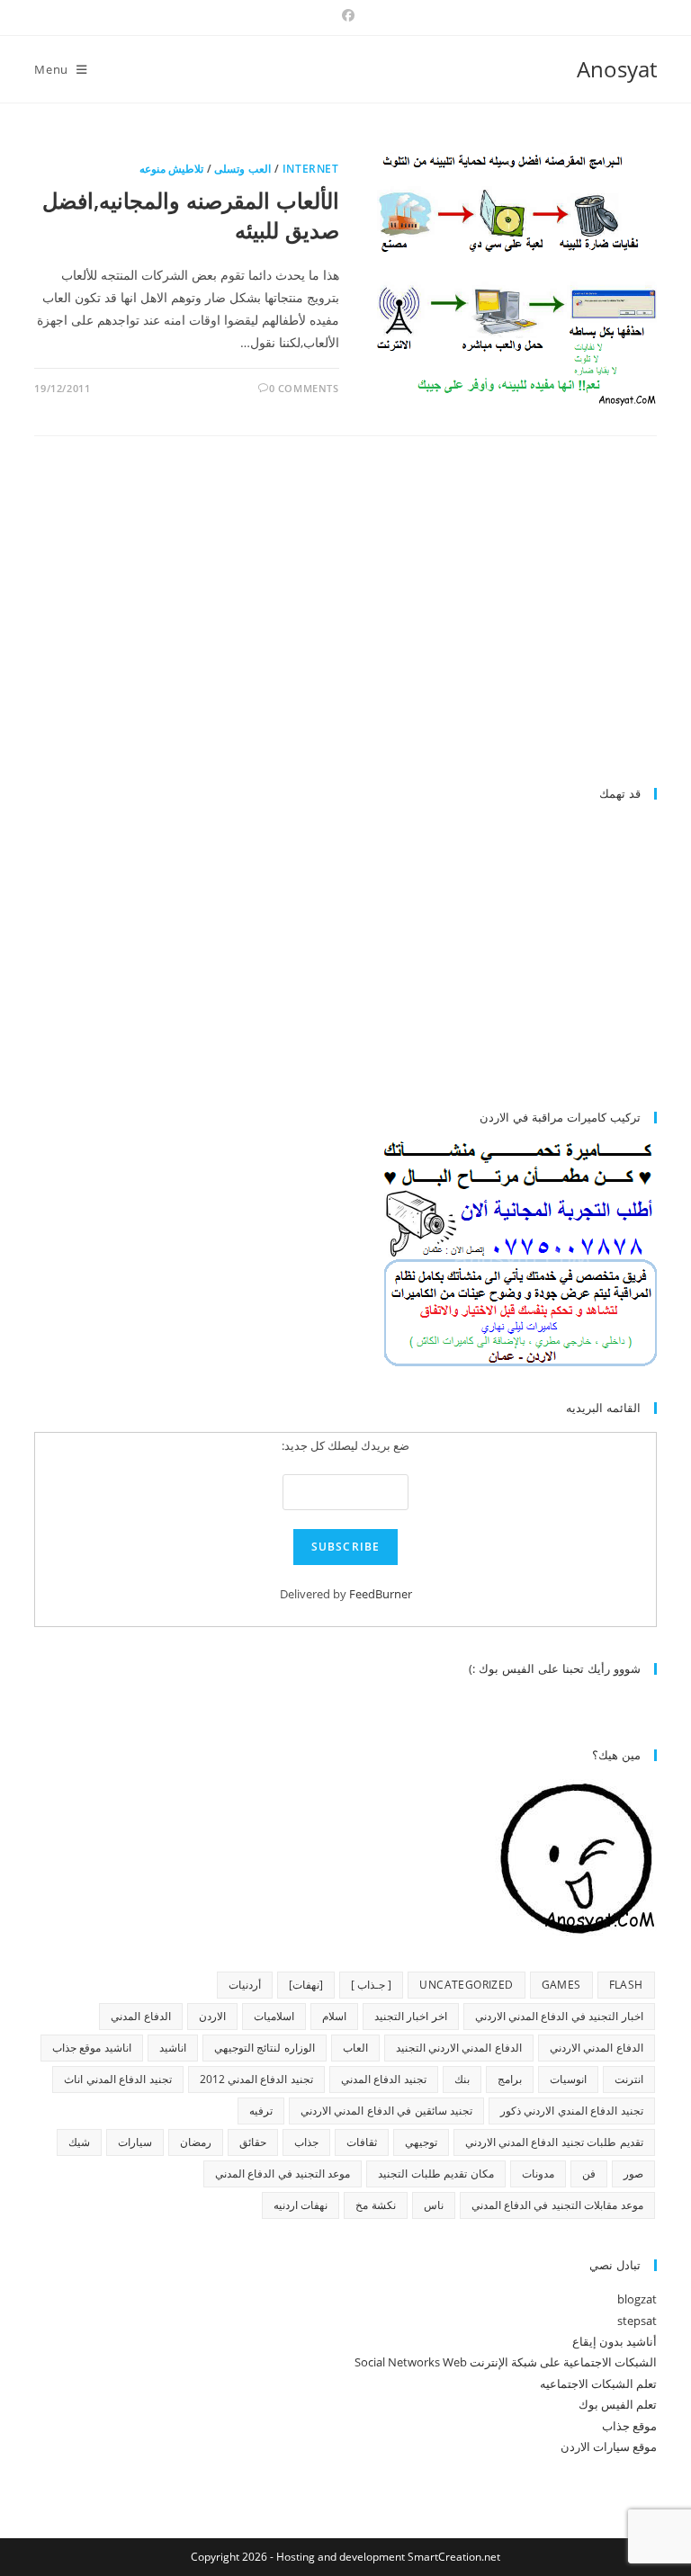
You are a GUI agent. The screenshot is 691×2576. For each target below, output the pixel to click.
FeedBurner (381, 1594)
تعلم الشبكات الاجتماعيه (598, 2384)
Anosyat (617, 69)
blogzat (637, 2299)
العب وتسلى (242, 169)
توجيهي (421, 2142)
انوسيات (568, 2079)
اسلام (334, 2016)
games (561, 1985)
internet (311, 169)
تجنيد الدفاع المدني (384, 2079)
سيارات (135, 2142)
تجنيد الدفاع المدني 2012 (256, 2079)
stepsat (637, 2321)
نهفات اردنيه (301, 2205)
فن (589, 2173)
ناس (434, 2205)
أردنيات (245, 1985)
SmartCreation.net (454, 2557)
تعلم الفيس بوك (618, 2404)
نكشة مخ (375, 2205)
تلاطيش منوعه (172, 169)
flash (626, 1985)
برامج (510, 2079)
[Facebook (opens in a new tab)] (345, 15)
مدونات (538, 2173)
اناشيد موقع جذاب (92, 2048)
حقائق (253, 2142)
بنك (462, 2079)
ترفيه (261, 2111)
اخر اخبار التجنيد (411, 2016)
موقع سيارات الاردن (609, 2446)
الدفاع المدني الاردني (597, 2048)
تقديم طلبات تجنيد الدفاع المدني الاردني (554, 2142)
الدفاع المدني (140, 2016)
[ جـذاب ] (372, 1985)
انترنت (629, 2079)
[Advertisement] (506, 619)
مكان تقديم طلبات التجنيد (435, 2173)
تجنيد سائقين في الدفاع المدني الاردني (386, 2111)
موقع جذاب (629, 2426)
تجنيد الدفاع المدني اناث (117, 2079)
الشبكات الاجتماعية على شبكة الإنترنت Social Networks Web (506, 2362)
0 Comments (304, 388)
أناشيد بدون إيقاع (615, 2341)
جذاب (306, 2142)
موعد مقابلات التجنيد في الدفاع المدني (557, 2205)
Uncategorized (466, 1985)
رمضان (196, 2142)
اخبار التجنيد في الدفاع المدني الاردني (559, 2016)
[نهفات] (306, 1985)
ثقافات (362, 2142)
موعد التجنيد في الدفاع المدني (283, 2173)
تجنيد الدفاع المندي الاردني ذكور (572, 2111)
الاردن (212, 2016)
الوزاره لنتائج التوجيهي (265, 2048)
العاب (355, 2048)
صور (633, 2173)
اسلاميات (274, 2016)
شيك (79, 2142)
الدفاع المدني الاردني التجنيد (459, 2048)
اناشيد (173, 2048)
